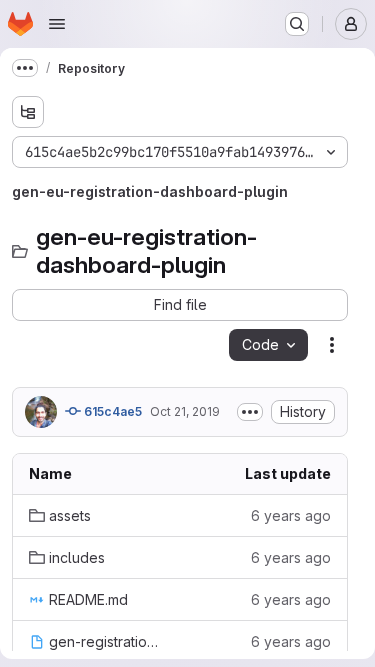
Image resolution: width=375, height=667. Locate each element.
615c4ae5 (111, 411)
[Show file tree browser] (28, 112)
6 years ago (291, 515)
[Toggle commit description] (250, 412)
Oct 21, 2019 (185, 411)
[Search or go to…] (297, 24)
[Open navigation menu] (57, 24)
